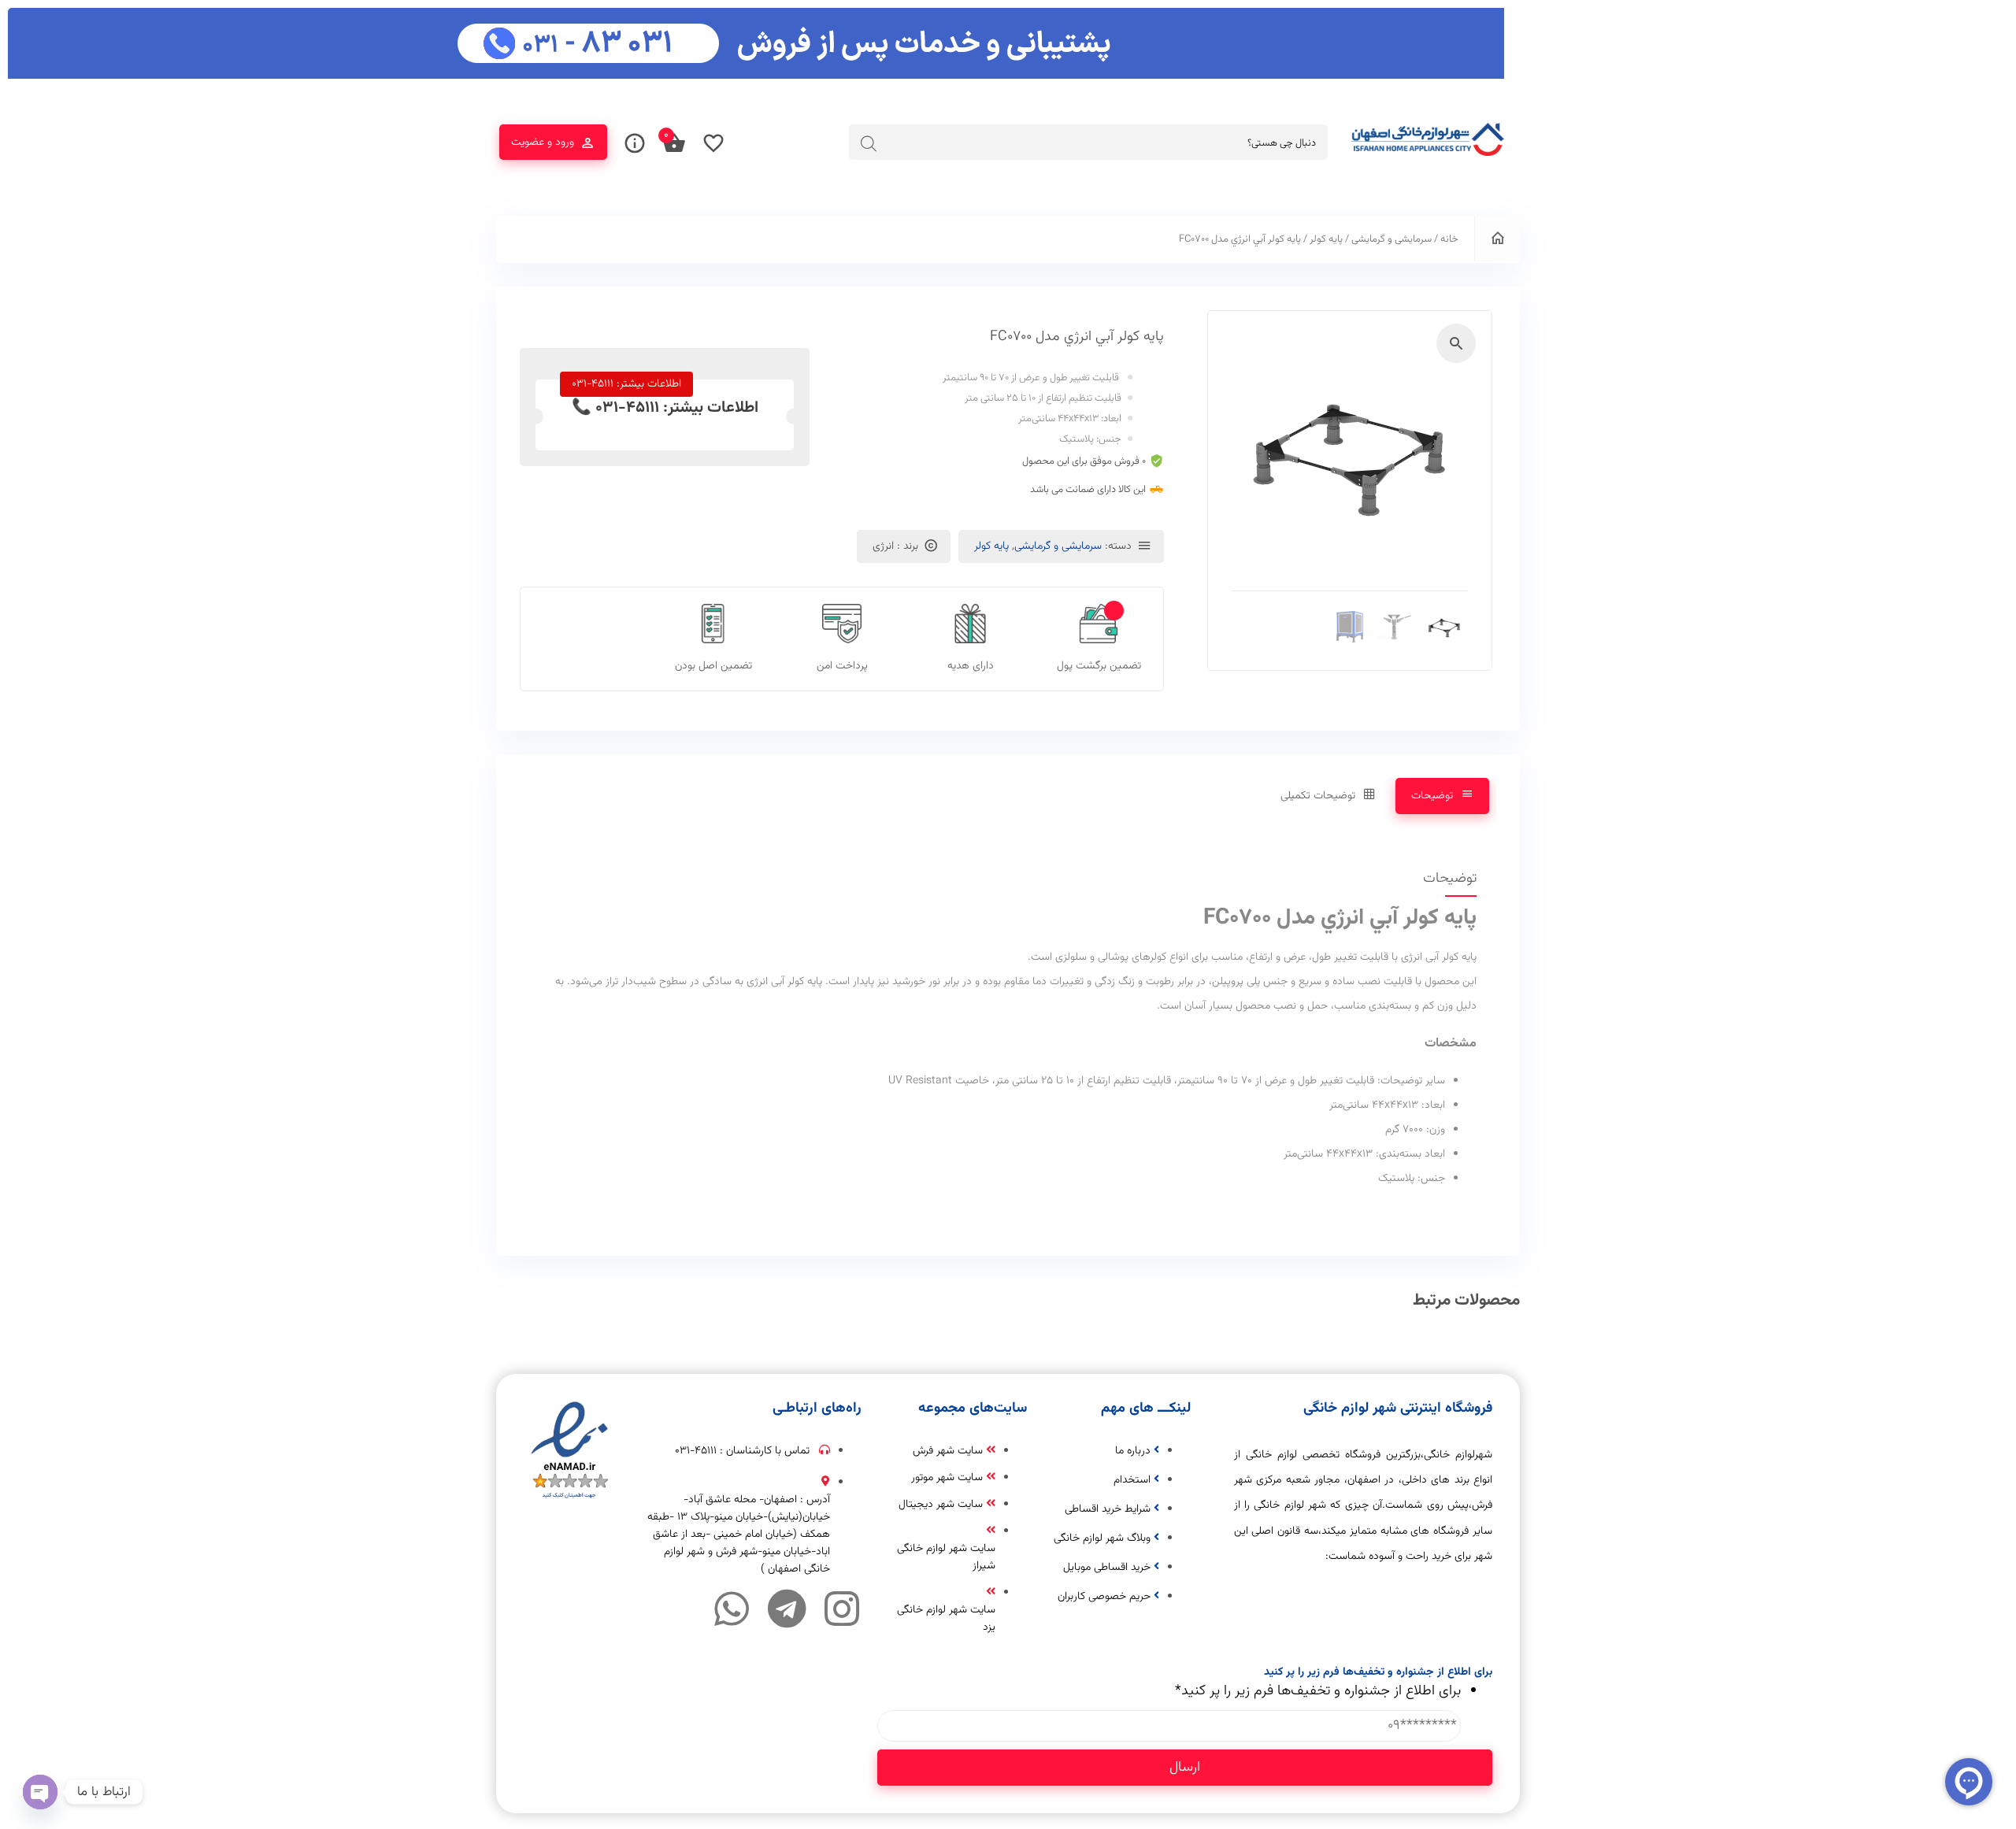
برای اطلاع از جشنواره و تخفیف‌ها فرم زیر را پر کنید (1318, 1691)
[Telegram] (787, 1609)
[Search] (869, 143)
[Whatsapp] (732, 1609)
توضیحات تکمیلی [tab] (1318, 796)
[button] (1456, 343)
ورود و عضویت (543, 143)
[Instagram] (842, 1609)
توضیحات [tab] (1432, 796)
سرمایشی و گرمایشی (1392, 239)
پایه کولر (1326, 239)
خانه (1449, 239)
